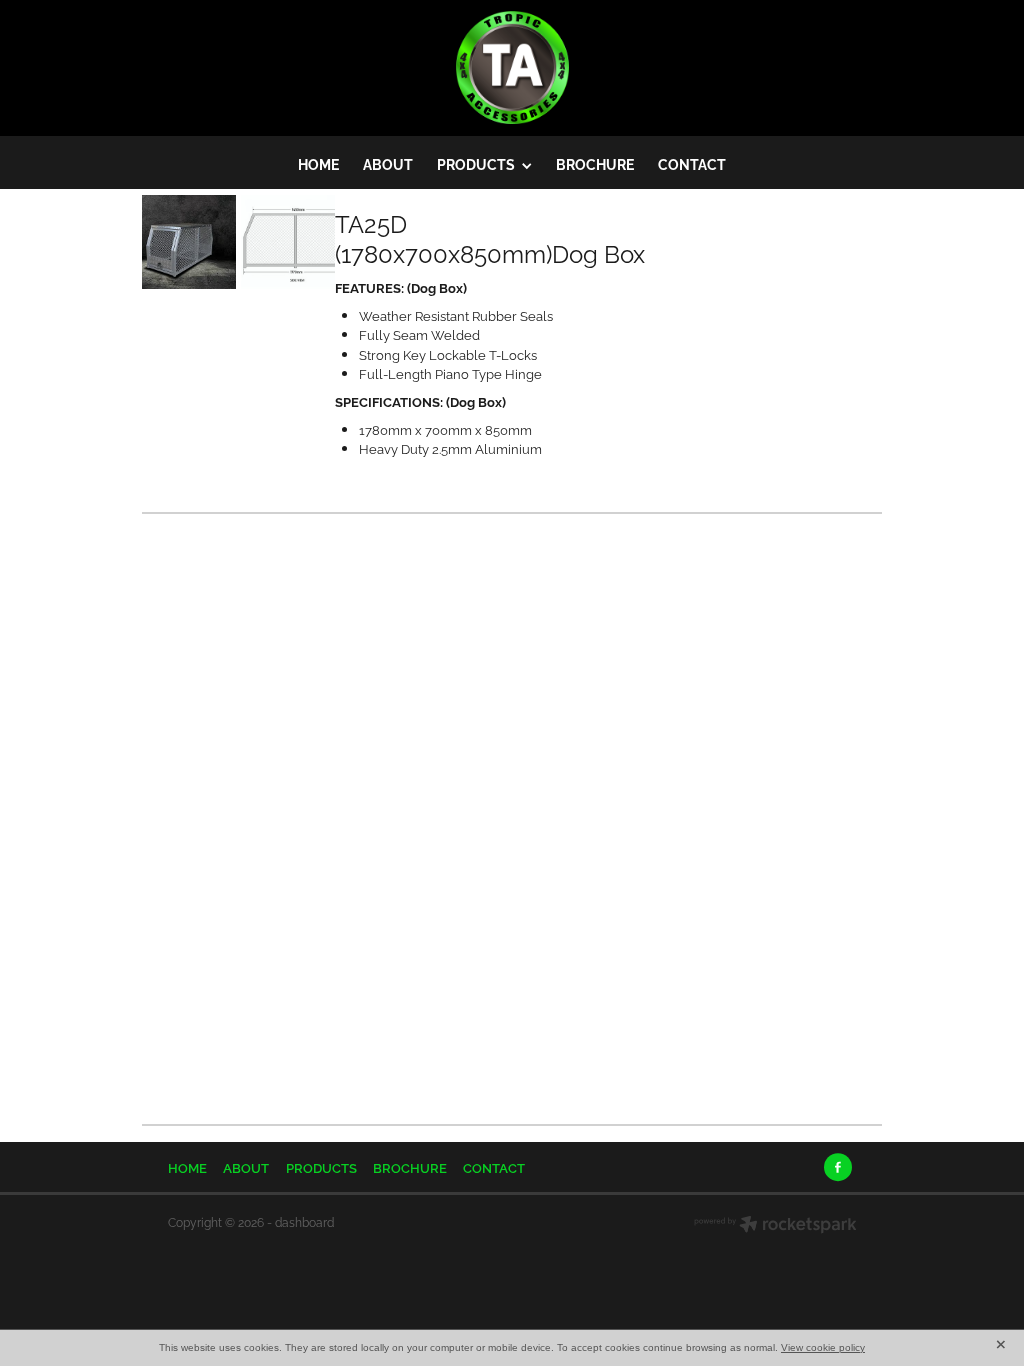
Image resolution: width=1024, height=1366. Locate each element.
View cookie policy (823, 1347)
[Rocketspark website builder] (775, 1226)
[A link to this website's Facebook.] (838, 1167)
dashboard (304, 1221)
